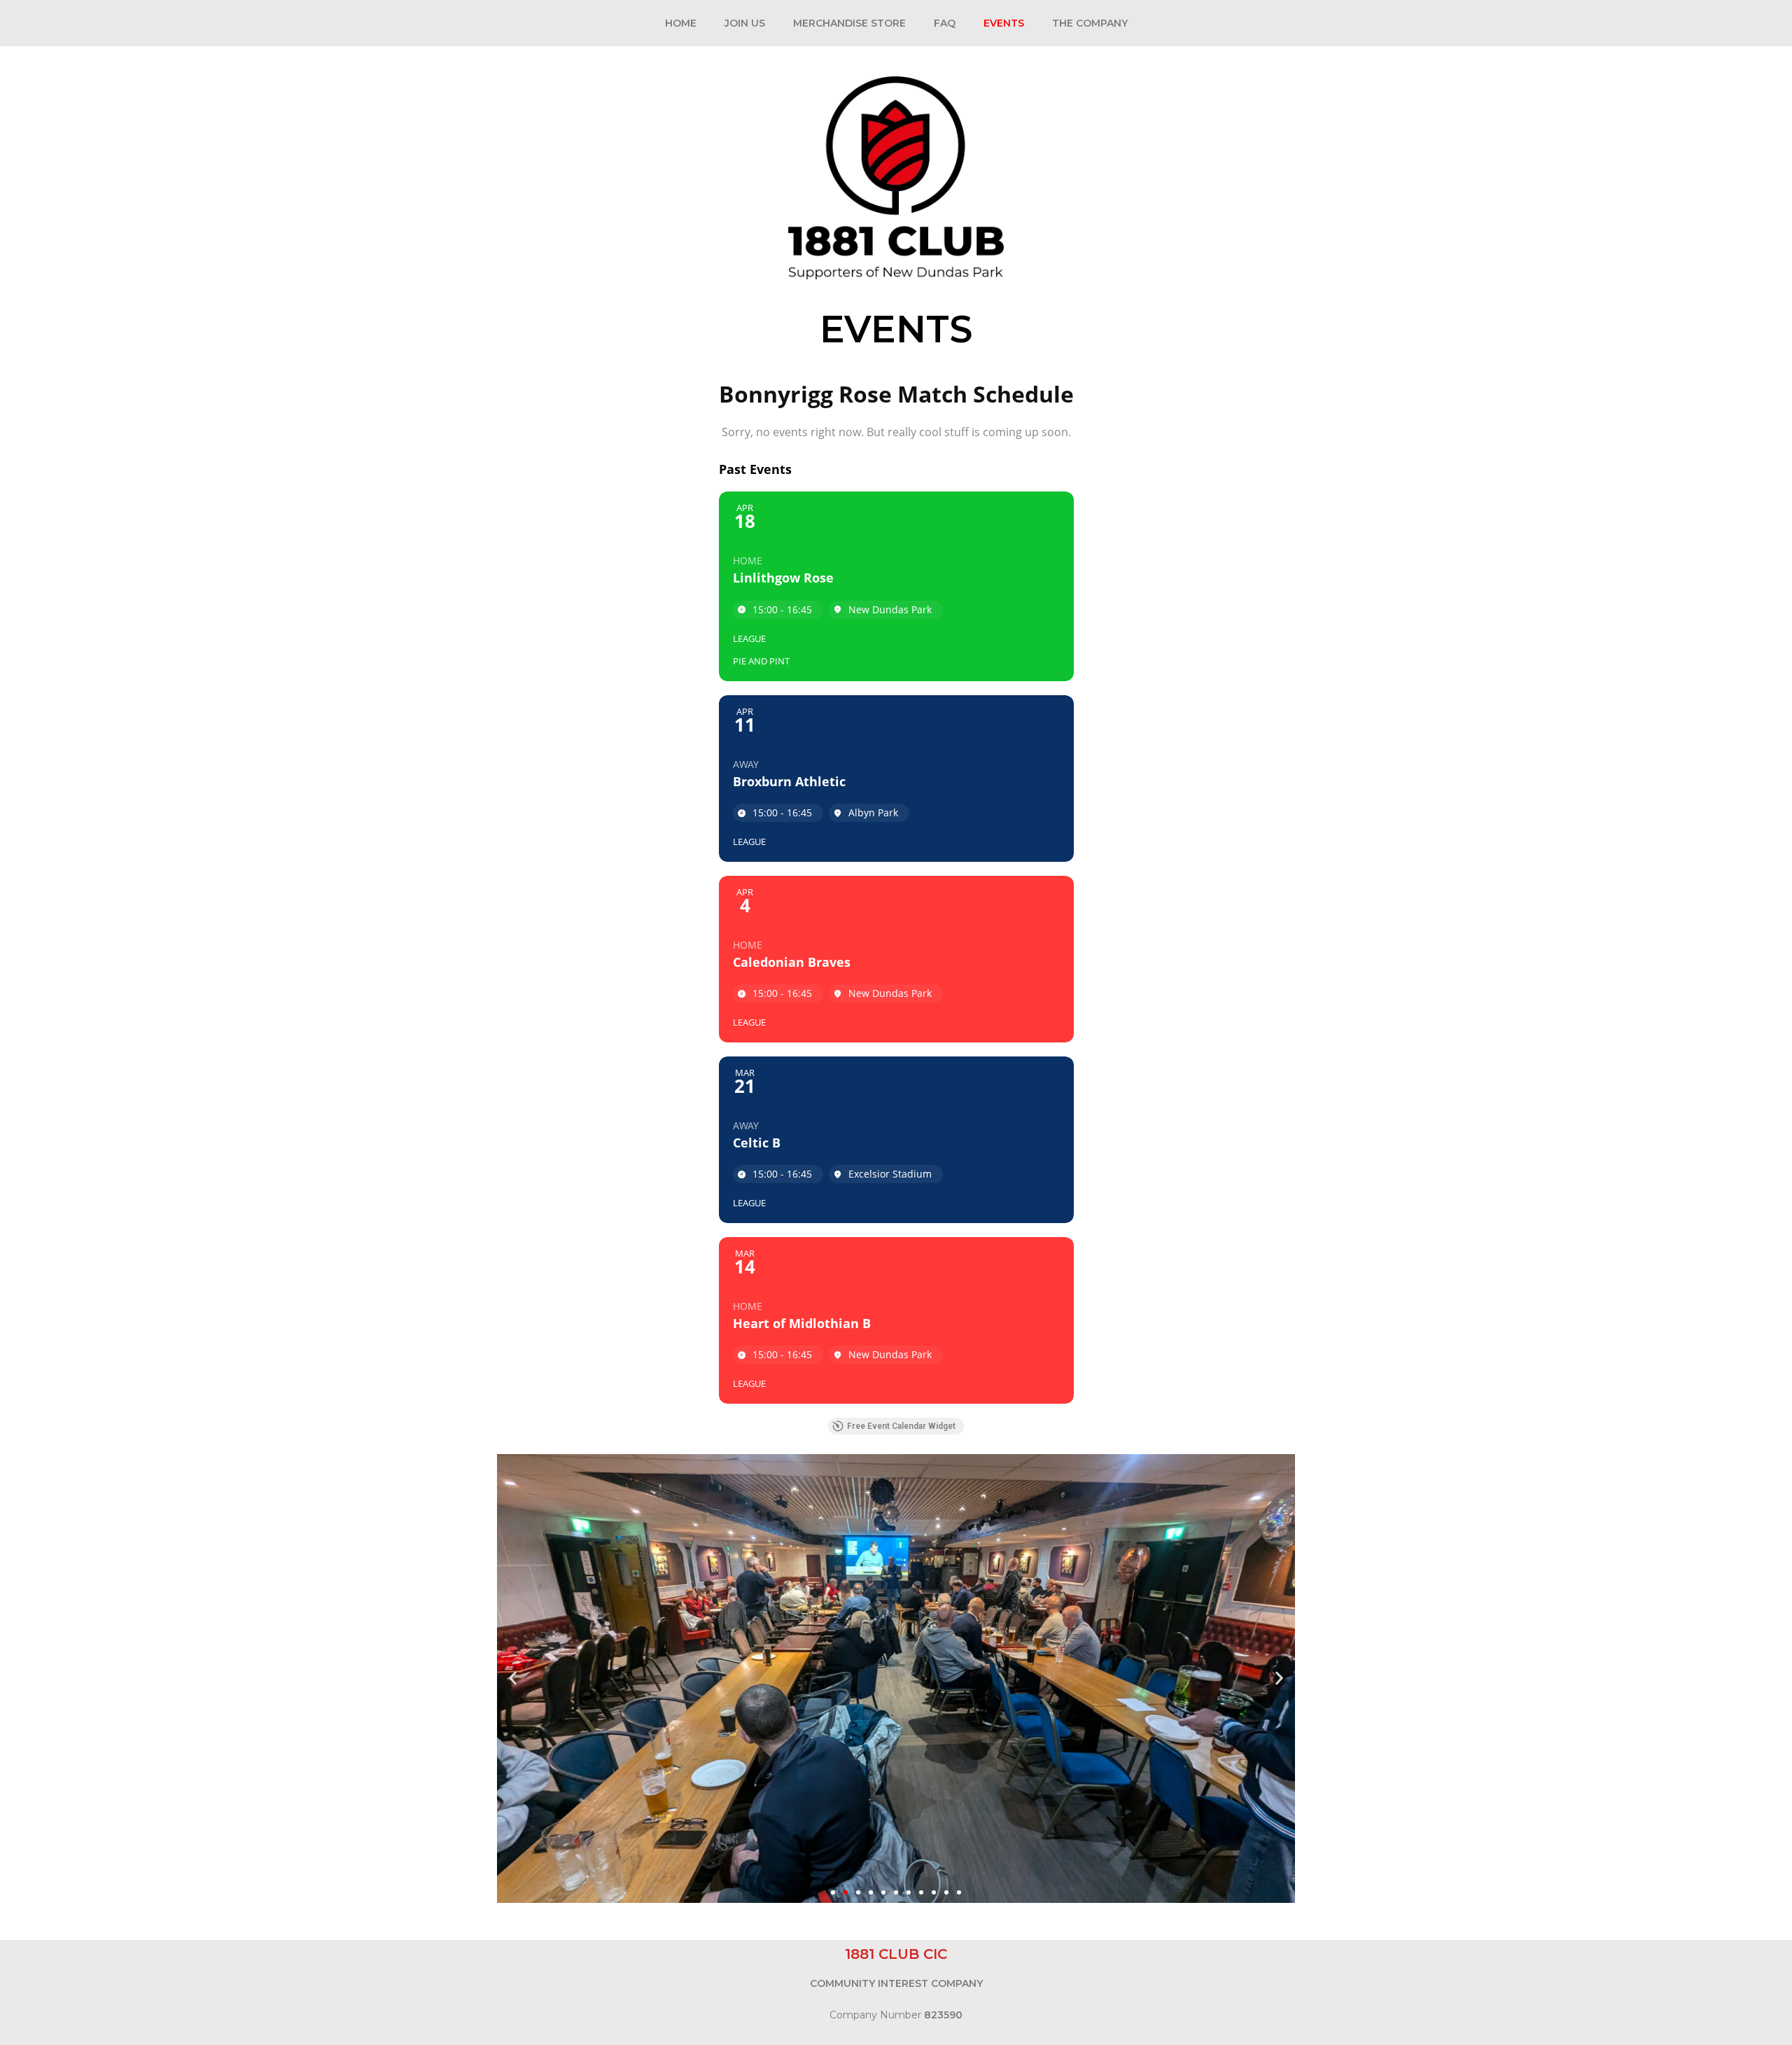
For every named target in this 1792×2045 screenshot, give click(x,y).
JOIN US (745, 23)
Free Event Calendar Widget (901, 1426)
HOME (681, 23)
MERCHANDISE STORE (849, 23)
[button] (513, 1678)
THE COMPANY (1090, 23)
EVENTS (1004, 23)
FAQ (945, 23)
